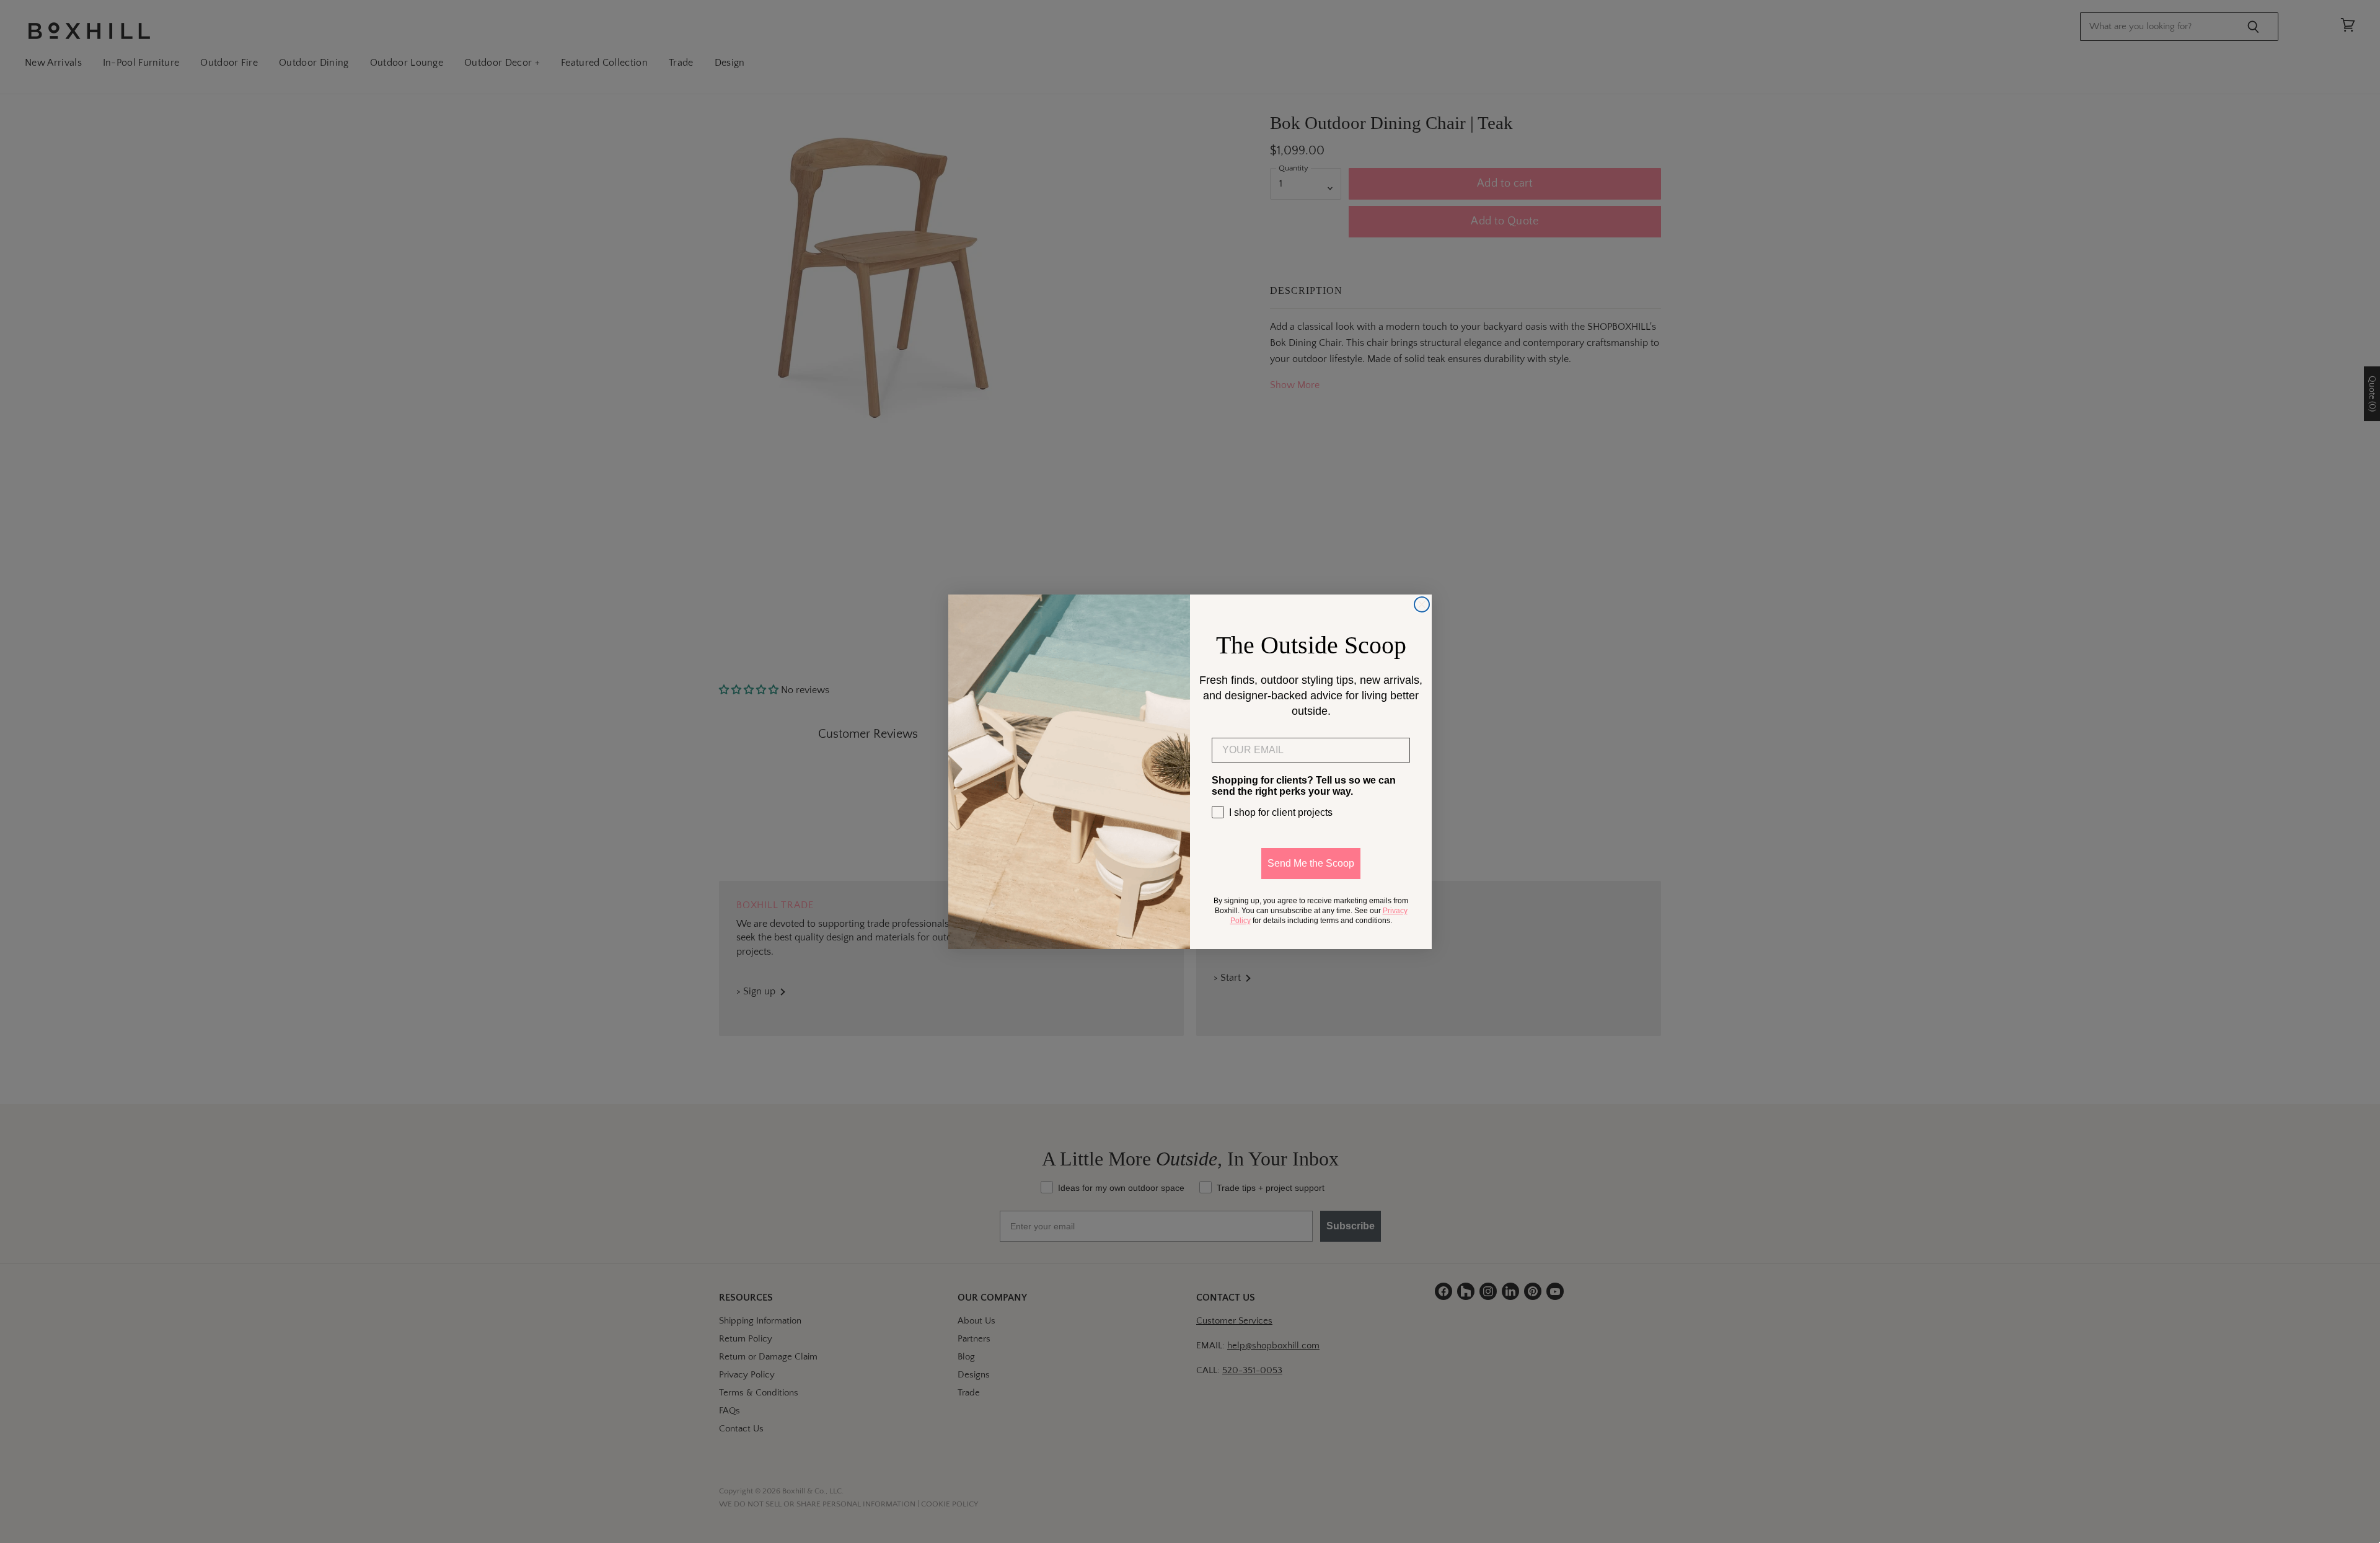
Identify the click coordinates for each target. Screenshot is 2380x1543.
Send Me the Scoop (1311, 863)
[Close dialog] (1422, 604)
